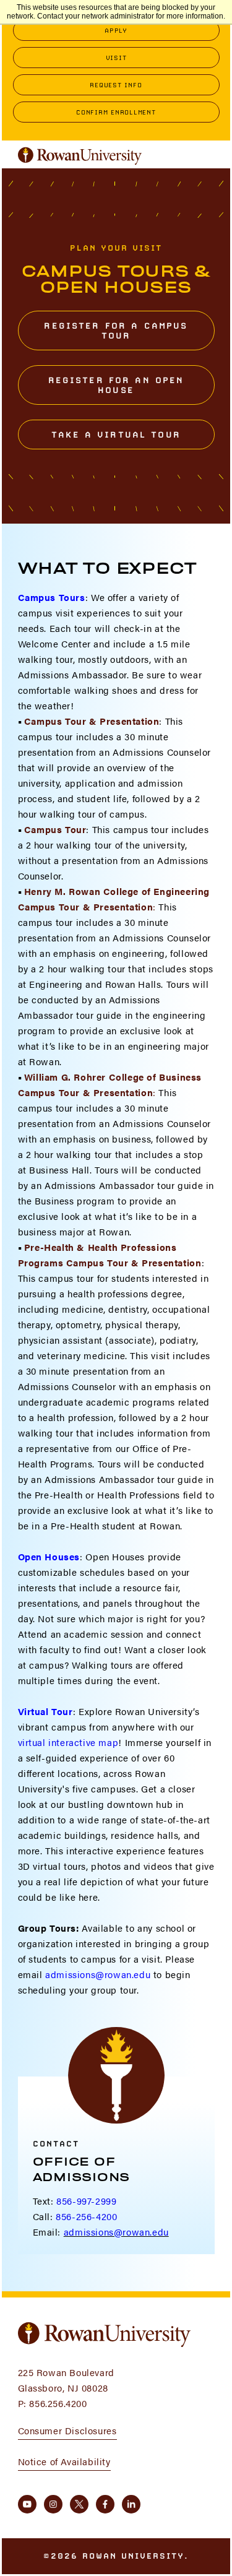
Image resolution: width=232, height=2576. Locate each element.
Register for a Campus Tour (116, 331)
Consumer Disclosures (67, 2430)
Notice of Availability (64, 2461)
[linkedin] (131, 2504)
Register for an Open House (116, 385)
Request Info (116, 85)
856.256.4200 (58, 2403)
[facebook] (105, 2504)
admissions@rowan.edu (98, 1974)
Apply (116, 30)
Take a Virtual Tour (116, 434)
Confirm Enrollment (116, 112)
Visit (116, 58)
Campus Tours (52, 597)
